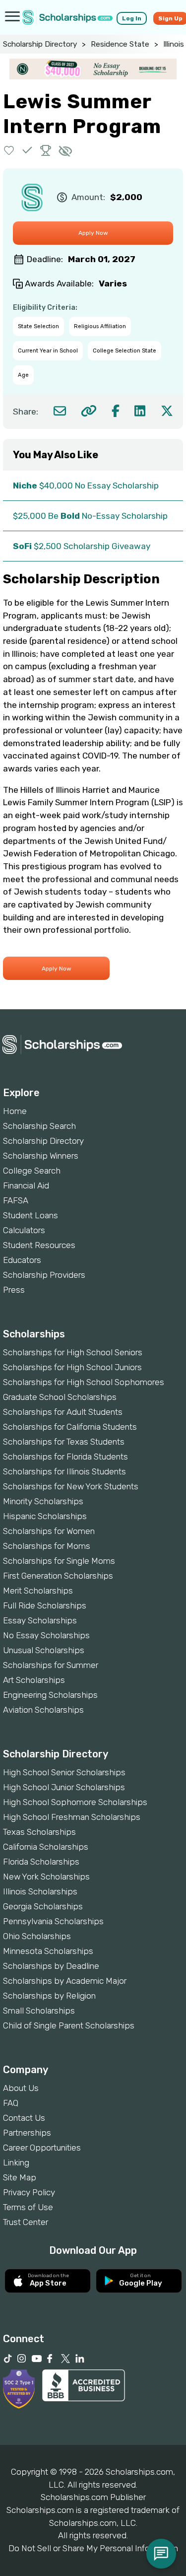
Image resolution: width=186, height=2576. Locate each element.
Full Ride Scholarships (45, 1605)
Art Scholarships (34, 1680)
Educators (22, 1260)
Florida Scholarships (41, 1862)
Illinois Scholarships (40, 1891)
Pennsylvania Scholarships (53, 1921)
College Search (32, 1171)
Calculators (24, 1230)
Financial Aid (26, 1185)
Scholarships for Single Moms (59, 1561)
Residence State (120, 44)
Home (15, 1111)
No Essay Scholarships (46, 1635)
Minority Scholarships (43, 1501)
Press (14, 1290)
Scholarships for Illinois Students (64, 1471)
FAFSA (16, 1200)
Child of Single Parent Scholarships (69, 2025)
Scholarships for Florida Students (65, 1457)
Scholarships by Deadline (51, 1966)
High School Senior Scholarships (64, 1772)
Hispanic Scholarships (45, 1516)
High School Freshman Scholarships (72, 1817)
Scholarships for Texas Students (64, 1442)
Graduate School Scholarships (60, 1397)
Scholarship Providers (44, 1275)
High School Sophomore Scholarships (75, 1802)
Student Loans (31, 1215)
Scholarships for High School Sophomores (84, 1382)
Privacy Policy (29, 2192)
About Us (21, 2088)
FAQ (11, 2103)
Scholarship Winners (41, 1156)
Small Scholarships (39, 2011)
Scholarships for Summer (51, 1665)
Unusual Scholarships (44, 1650)
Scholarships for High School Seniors (73, 1352)
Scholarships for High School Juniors (72, 1367)
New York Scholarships (46, 1877)
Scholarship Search (39, 1126)
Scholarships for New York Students (71, 1486)
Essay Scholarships (40, 1620)
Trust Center (26, 2222)
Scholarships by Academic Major (65, 1981)
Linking (16, 2162)
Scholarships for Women (49, 1531)
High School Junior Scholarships (64, 1787)
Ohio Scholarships (37, 1936)
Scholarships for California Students (70, 1427)
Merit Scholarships (38, 1591)
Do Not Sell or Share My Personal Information (93, 2548)
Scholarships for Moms (47, 1546)
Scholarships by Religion (49, 1996)
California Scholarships (46, 1847)
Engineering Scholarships (50, 1695)
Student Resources (39, 1245)
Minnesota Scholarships (48, 1951)
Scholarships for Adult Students (63, 1412)
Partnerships (27, 2133)
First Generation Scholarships (58, 1576)
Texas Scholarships (39, 1832)
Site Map (20, 2177)
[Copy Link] (89, 411)
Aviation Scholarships (43, 1710)
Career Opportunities (42, 2148)
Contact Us (24, 2118)
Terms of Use (28, 2207)
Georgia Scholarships (43, 1906)
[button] (9, 150)
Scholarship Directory (40, 44)
